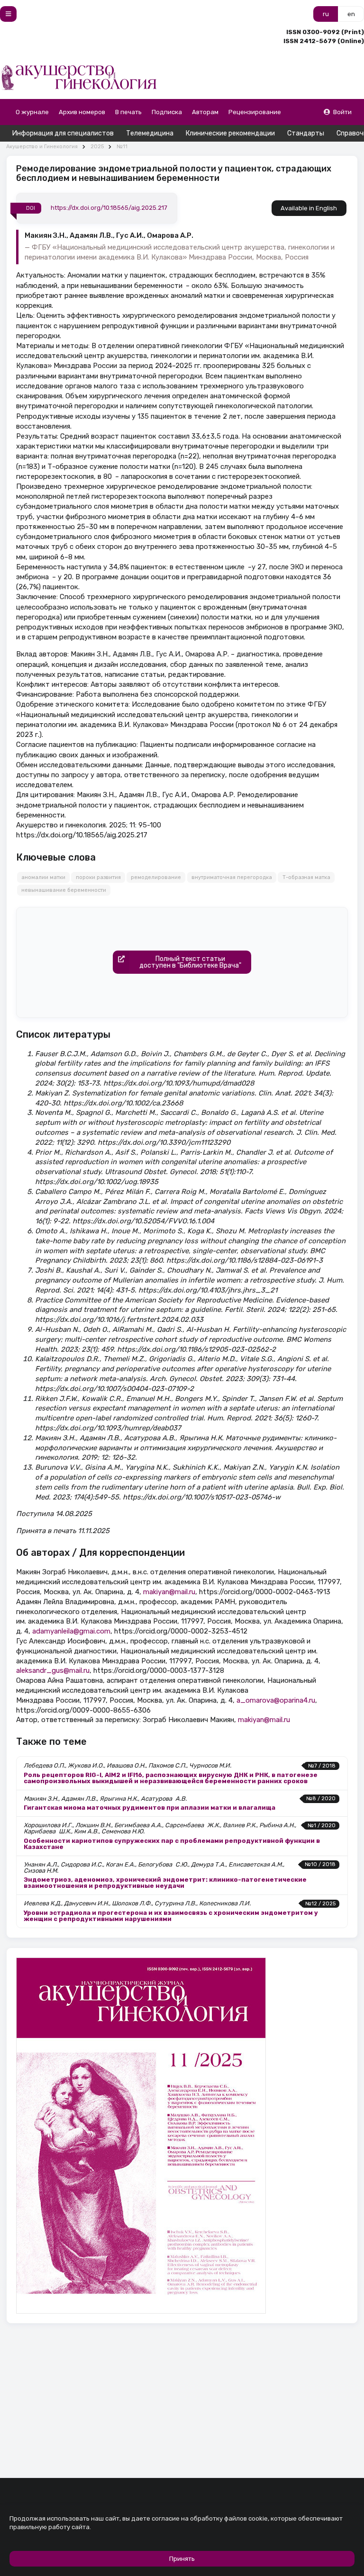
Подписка (167, 112)
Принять (182, 2559)
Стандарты (306, 133)
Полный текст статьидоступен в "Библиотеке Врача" (190, 962)
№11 (122, 147)
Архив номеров (82, 112)
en (351, 14)
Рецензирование (255, 112)
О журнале (32, 112)
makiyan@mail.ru (169, 1592)
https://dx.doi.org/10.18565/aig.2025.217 (109, 208)
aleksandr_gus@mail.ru (53, 1670)
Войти (342, 112)
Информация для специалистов (63, 133)
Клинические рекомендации (230, 133)
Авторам (205, 112)
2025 (97, 147)
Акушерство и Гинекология (42, 147)
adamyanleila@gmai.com (71, 1631)
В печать (128, 112)
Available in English (309, 208)
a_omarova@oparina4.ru (276, 1700)
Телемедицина (150, 133)
